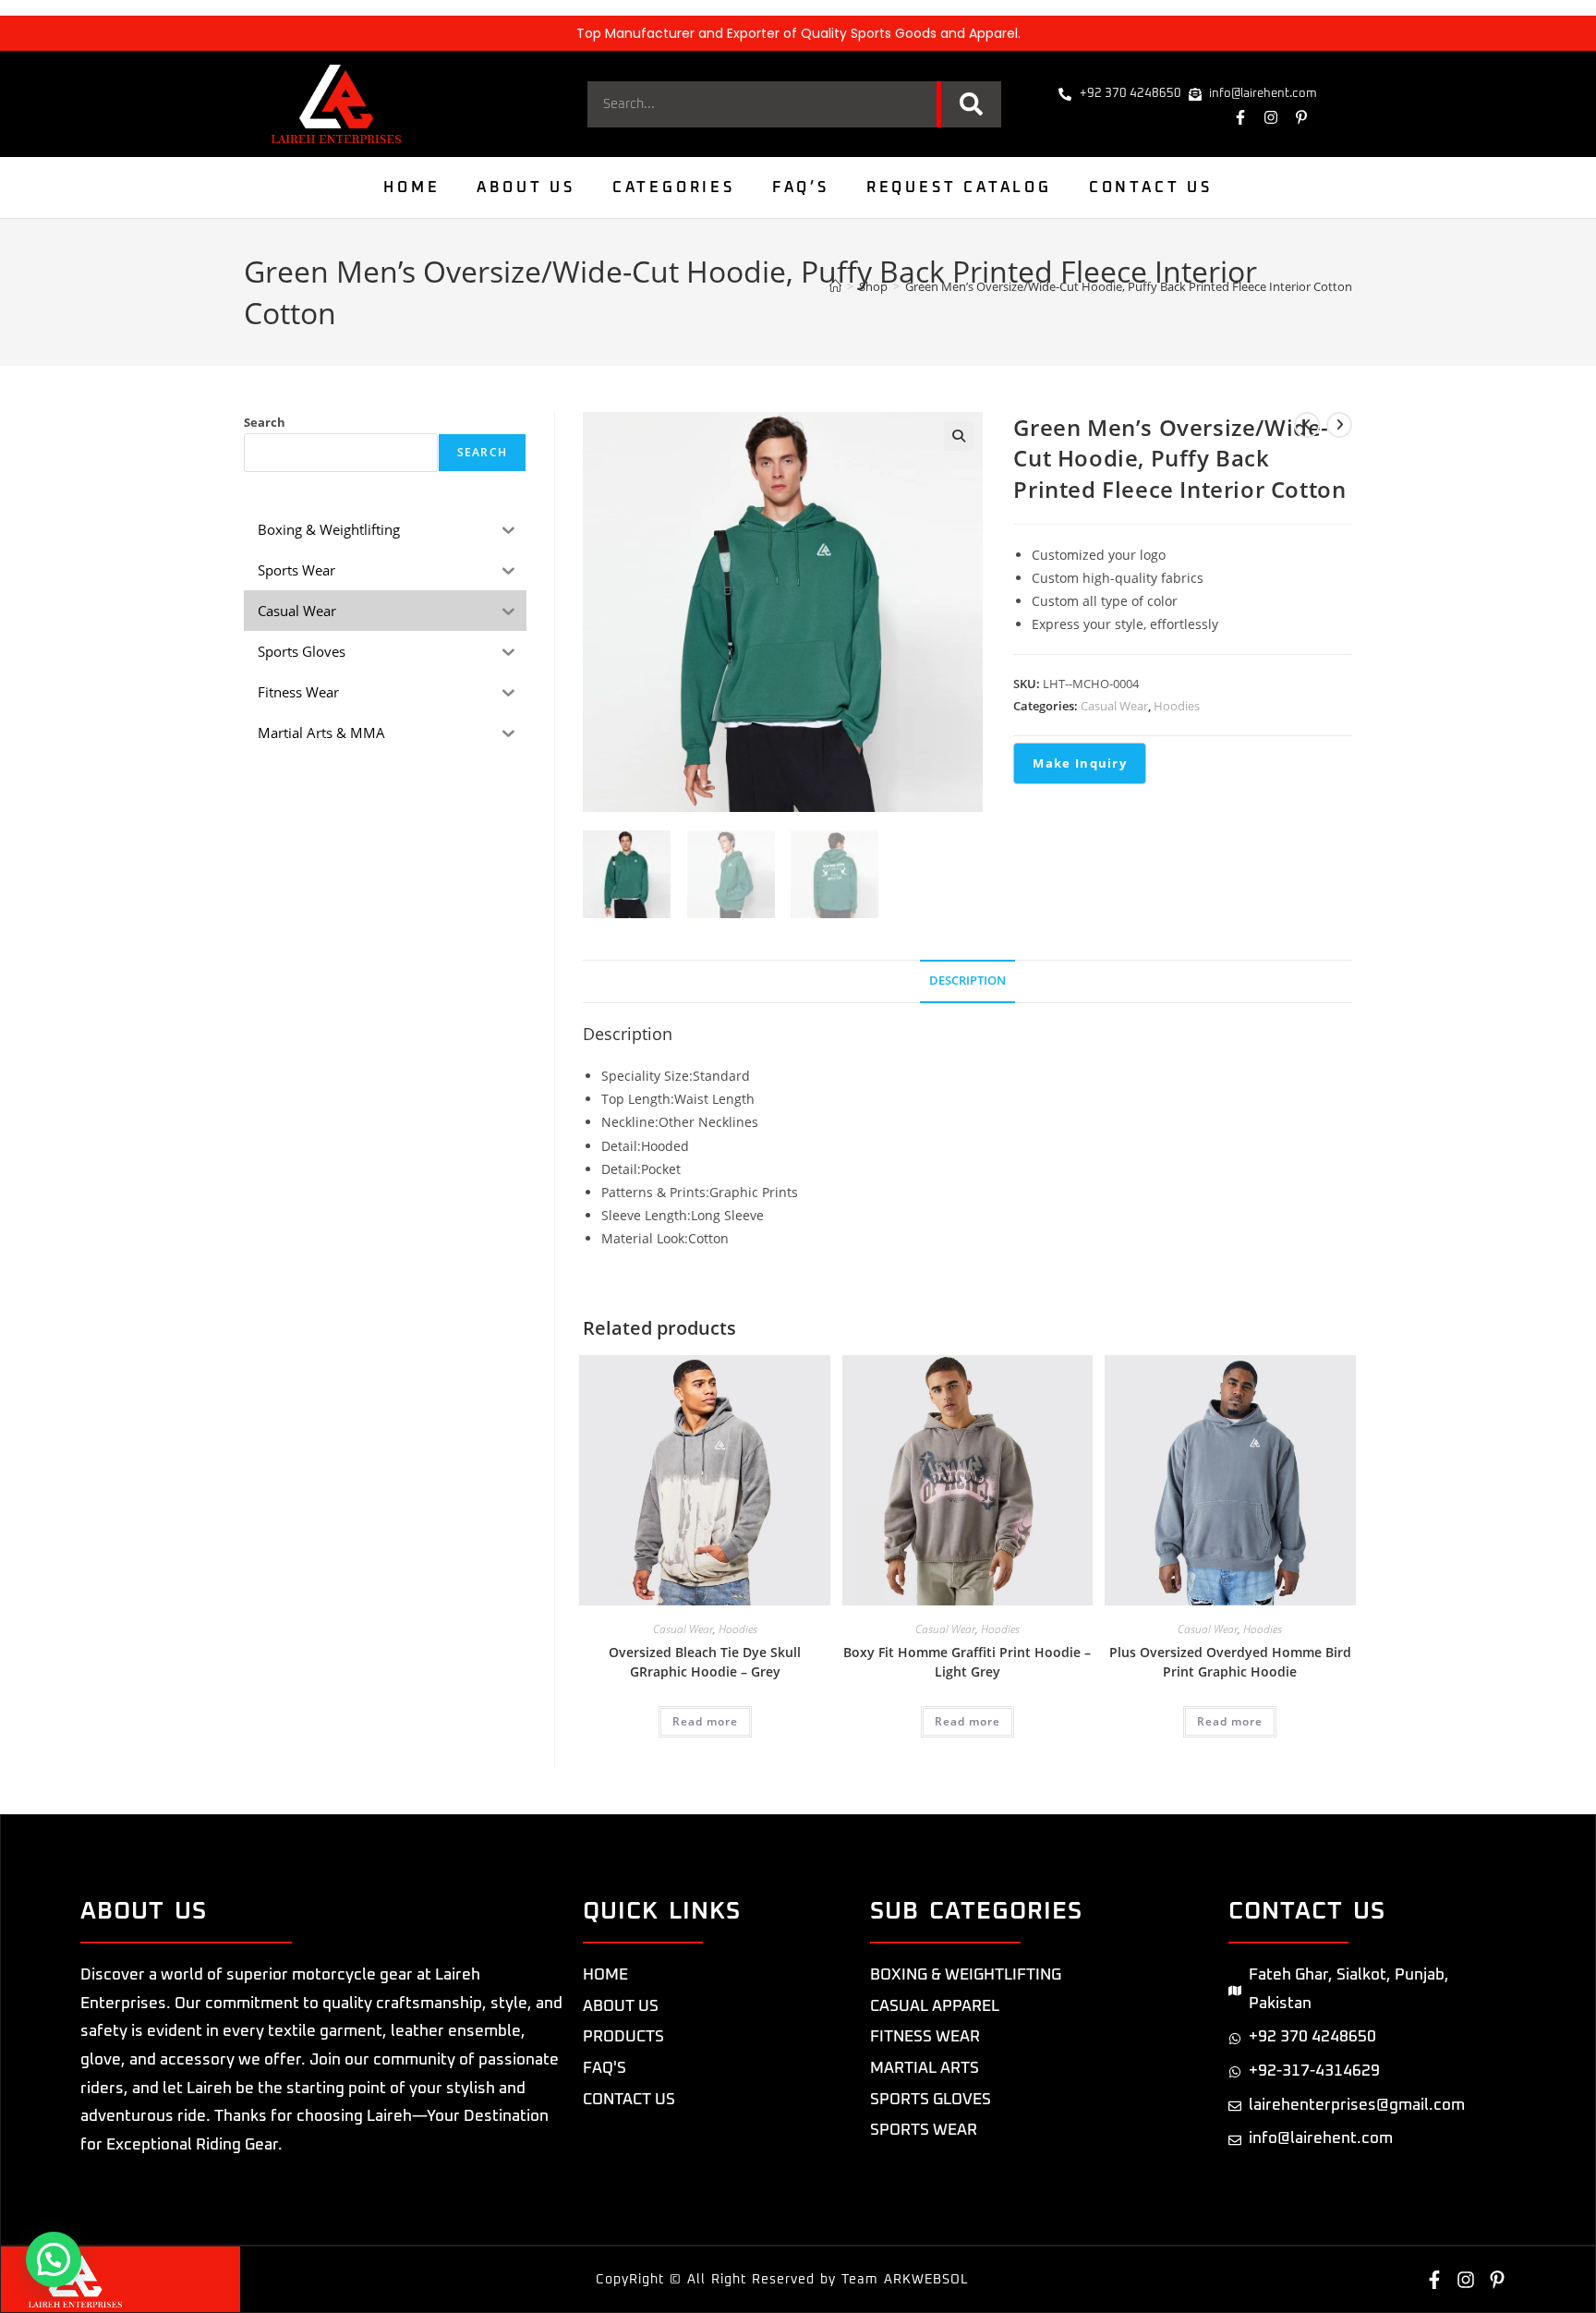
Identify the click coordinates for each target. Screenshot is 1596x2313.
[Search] (969, 104)
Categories (674, 188)
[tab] (967, 981)
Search (265, 422)
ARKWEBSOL (926, 2280)
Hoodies (1177, 706)
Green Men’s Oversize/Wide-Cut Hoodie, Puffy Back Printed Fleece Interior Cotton (1129, 286)
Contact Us (1151, 188)
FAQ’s (801, 188)
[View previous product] (1307, 425)
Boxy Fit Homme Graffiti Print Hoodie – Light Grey (967, 1662)
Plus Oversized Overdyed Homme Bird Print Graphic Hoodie (1230, 1662)
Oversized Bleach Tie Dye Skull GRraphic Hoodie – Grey (705, 1662)
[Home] (835, 286)
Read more (705, 1721)
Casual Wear (1114, 706)
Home (411, 188)
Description (967, 981)
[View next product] (1339, 425)
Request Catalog (959, 188)
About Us (526, 188)
